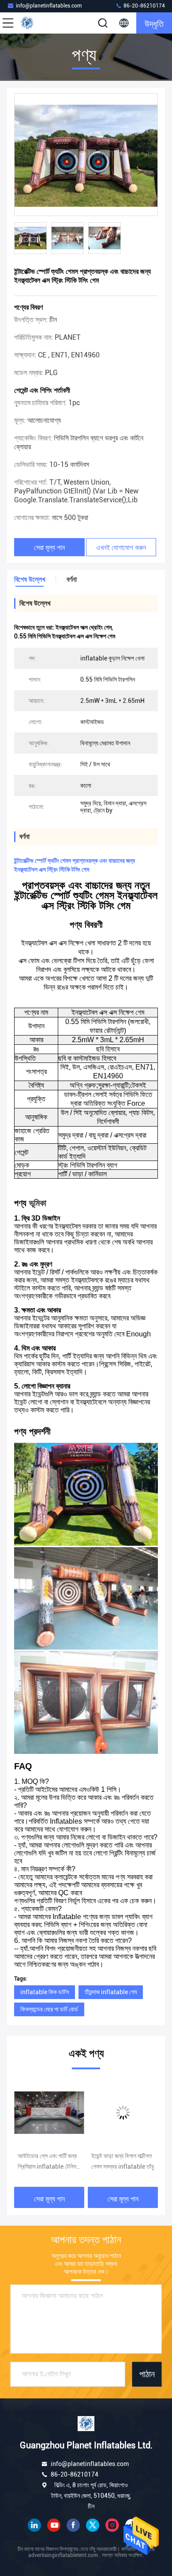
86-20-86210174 (144, 6)
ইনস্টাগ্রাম (112, 2525)
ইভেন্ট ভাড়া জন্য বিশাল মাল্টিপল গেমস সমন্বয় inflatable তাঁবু (49, 2161)
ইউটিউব (54, 2525)
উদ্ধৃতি (154, 23)
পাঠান (147, 2375)
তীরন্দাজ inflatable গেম (111, 1992)
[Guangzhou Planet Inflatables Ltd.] (37, 23)
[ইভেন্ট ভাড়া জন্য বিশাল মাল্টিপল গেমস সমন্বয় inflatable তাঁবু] (49, 2113)
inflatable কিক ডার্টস (45, 1992)
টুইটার (93, 2525)
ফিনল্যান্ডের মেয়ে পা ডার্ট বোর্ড (49, 2009)
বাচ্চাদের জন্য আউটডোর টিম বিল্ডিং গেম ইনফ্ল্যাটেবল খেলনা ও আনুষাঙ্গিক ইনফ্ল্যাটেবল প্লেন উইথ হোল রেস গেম (122, 2162)
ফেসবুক (73, 2525)
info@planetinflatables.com (49, 6)
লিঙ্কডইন (34, 2525)
